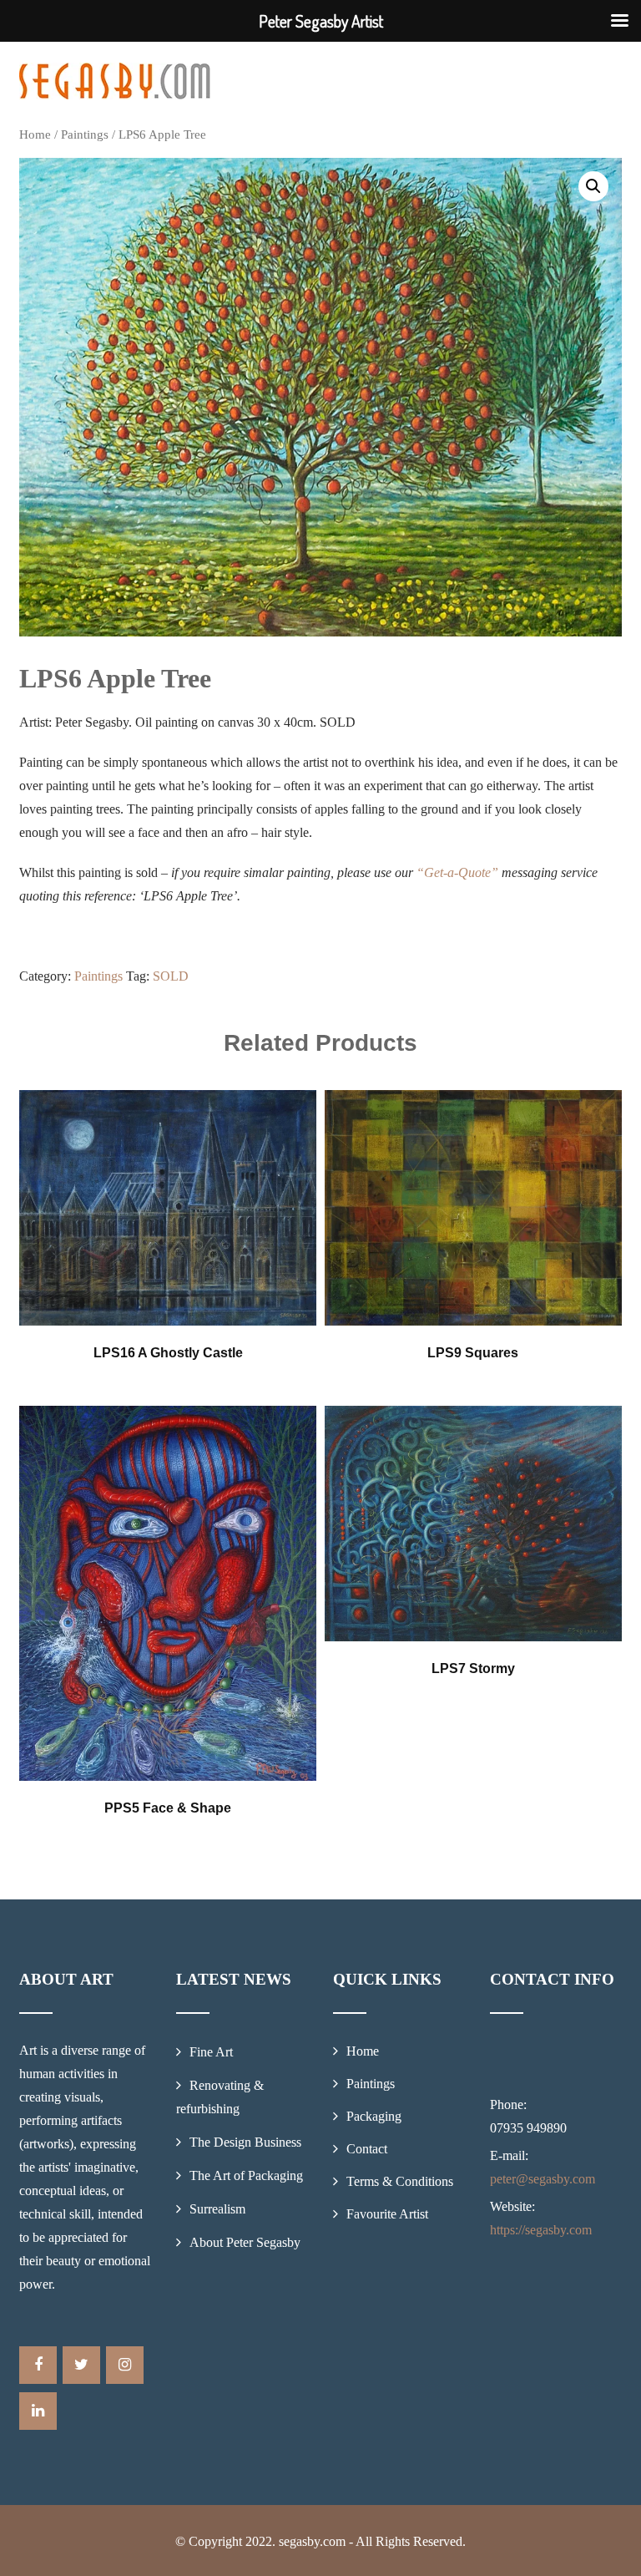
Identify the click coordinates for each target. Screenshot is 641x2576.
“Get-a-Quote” (457, 872)
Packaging (374, 2116)
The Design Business (245, 2142)
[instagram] (125, 2365)
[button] (593, 186)
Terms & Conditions (400, 2181)
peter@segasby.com (543, 2179)
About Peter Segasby (245, 2242)
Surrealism (217, 2209)
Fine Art (211, 2052)
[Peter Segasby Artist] (115, 81)
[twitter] (81, 2365)
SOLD (171, 976)
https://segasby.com (541, 2230)
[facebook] (38, 2365)
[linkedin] (38, 2411)
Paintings (85, 134)
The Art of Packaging (246, 2175)
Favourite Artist (387, 2214)
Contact (367, 2149)
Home (35, 134)
